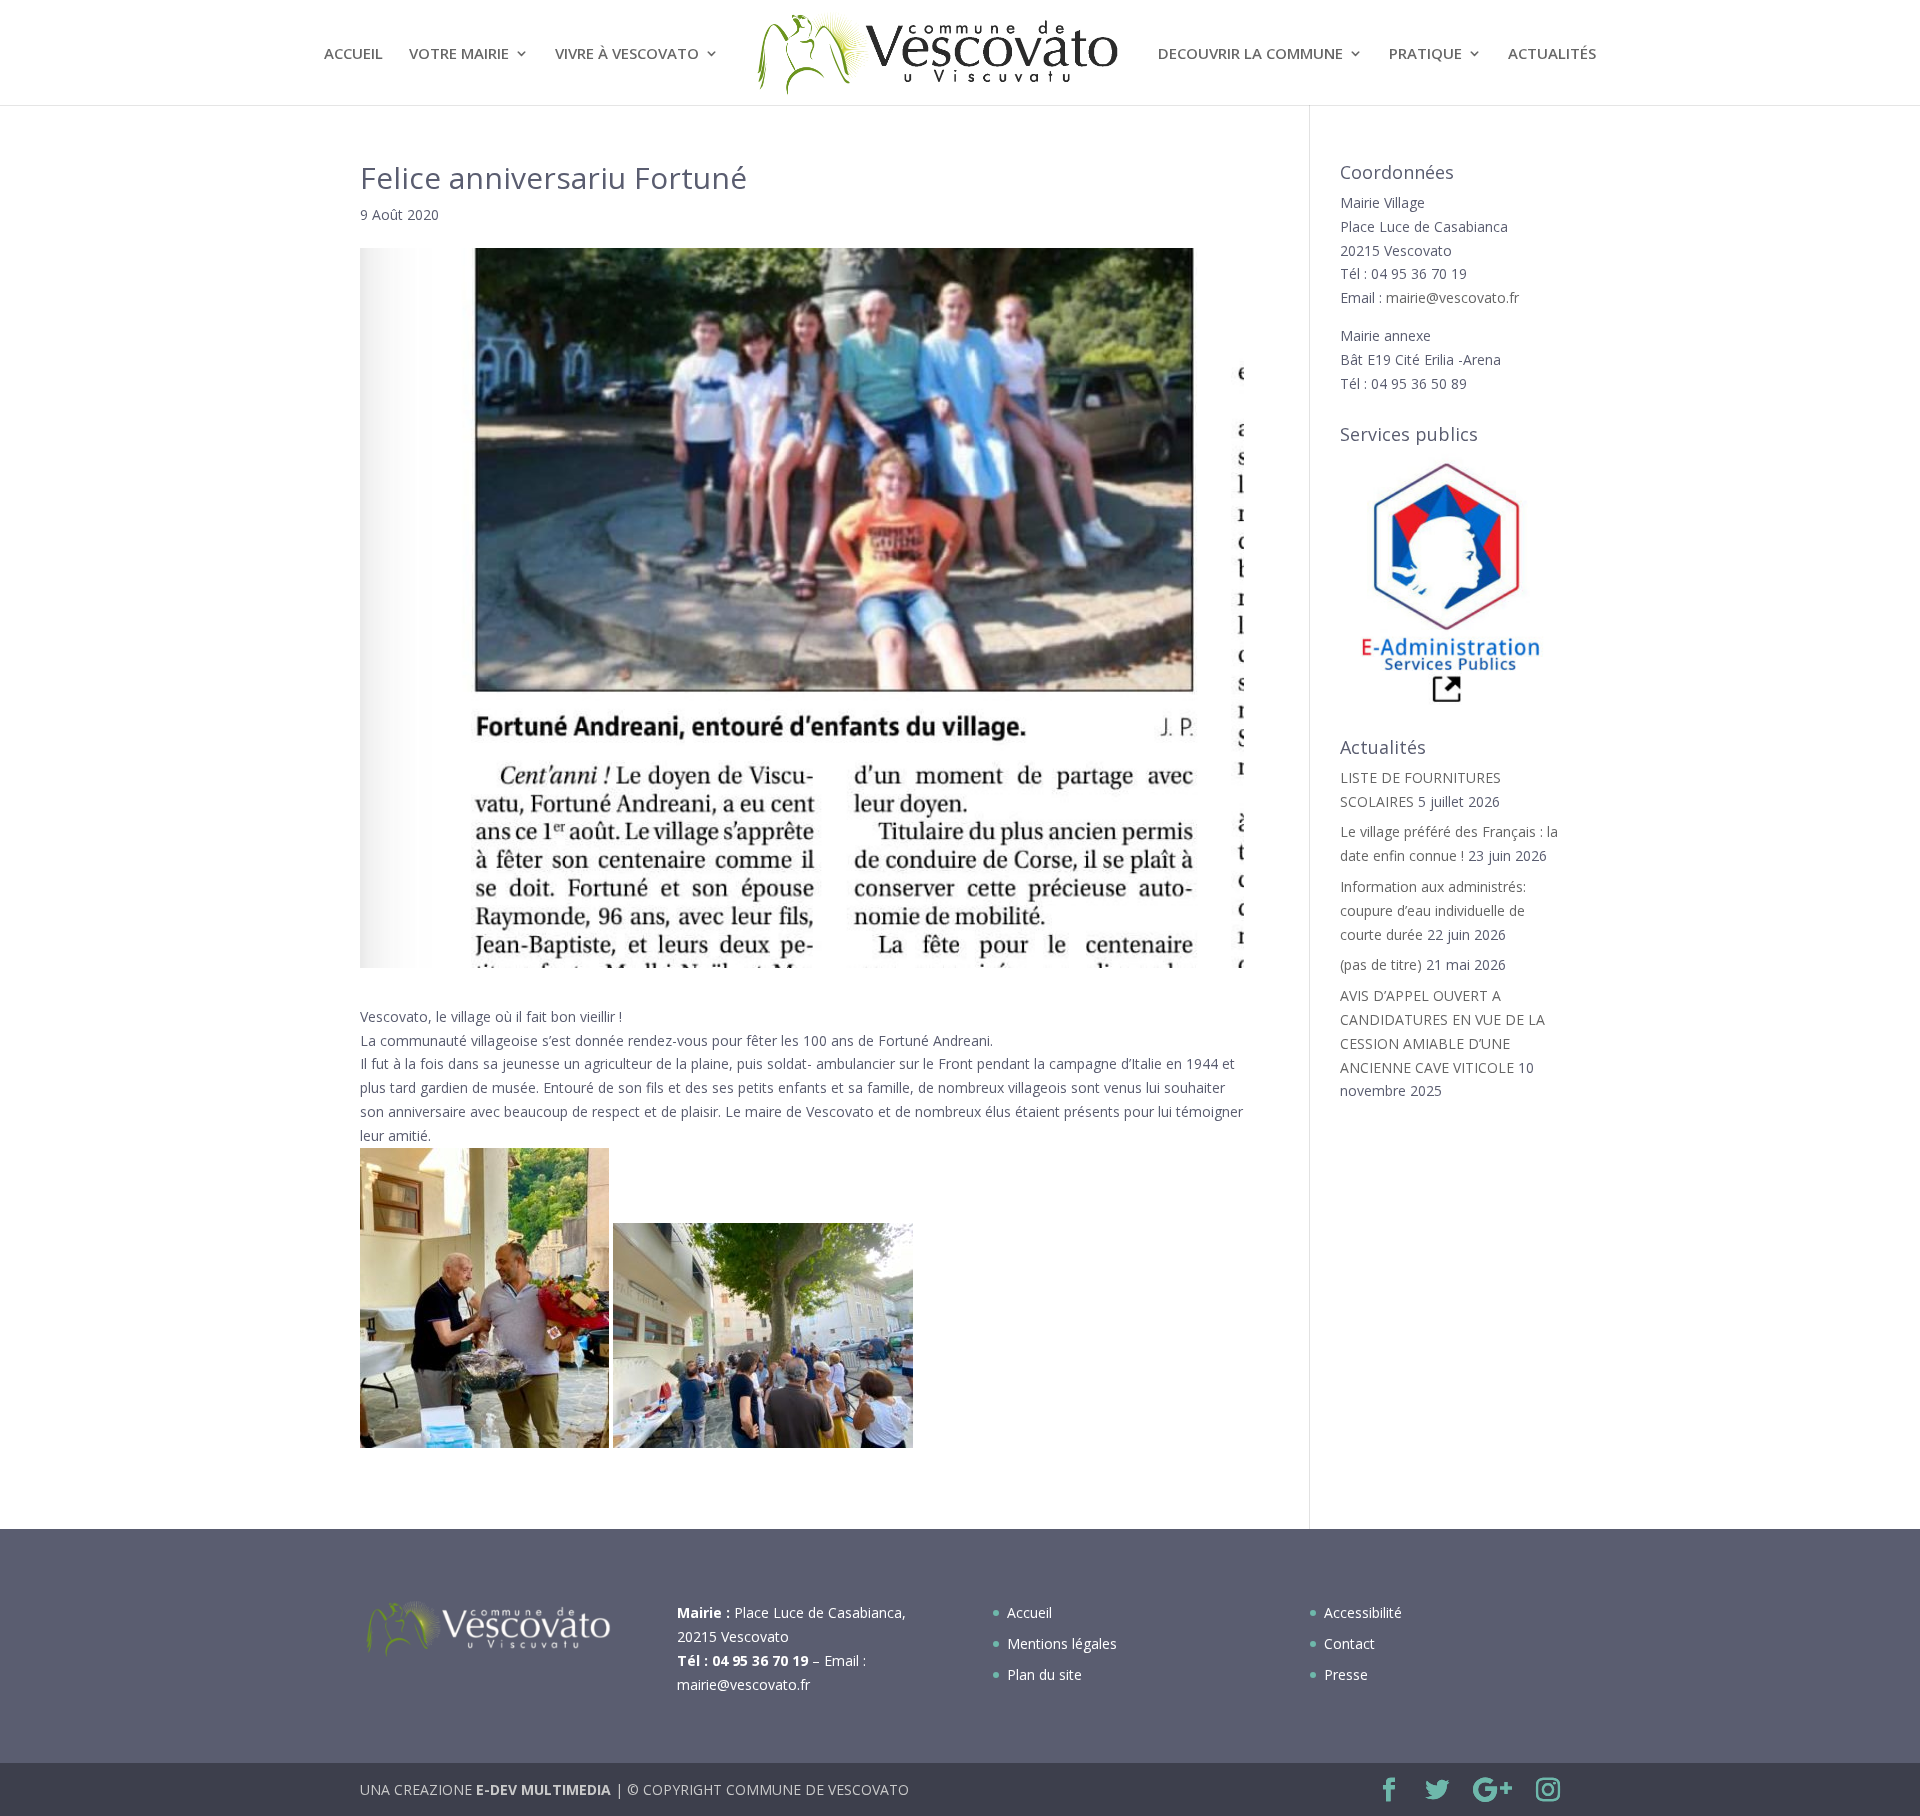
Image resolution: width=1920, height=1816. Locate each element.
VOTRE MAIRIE (459, 54)
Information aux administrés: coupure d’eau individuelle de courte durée (1433, 910)
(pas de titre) (1381, 964)
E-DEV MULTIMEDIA (543, 1789)
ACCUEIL (353, 54)
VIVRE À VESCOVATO (627, 54)
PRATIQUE (1425, 54)
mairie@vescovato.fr (1452, 297)
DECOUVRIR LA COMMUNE (1250, 54)
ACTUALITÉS (1552, 54)
